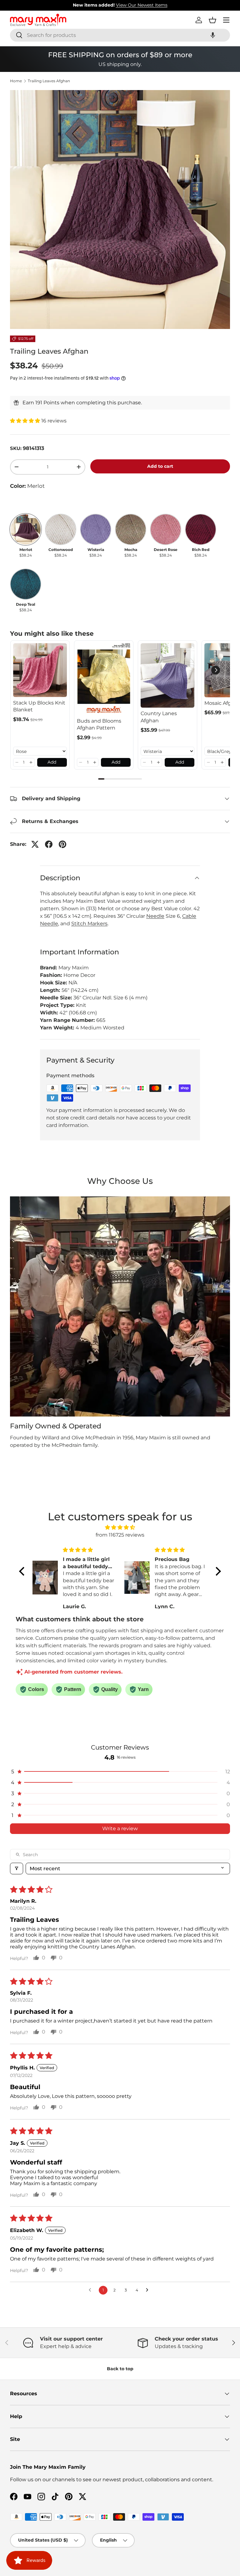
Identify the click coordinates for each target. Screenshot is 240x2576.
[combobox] (120, 35)
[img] (120, 1527)
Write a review (120, 1828)
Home (16, 81)
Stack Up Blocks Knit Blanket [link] (39, 706)
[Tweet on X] (35, 844)
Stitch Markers (89, 924)
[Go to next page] (149, 2290)
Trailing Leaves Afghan (49, 81)
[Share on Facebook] (49, 844)
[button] (213, 35)
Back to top (120, 2369)
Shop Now (159, 5)
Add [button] (52, 762)
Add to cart (160, 466)
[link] (40, 670)
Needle (155, 916)
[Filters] (17, 1869)
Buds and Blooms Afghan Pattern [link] (99, 724)
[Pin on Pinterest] (62, 844)
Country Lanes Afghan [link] (159, 717)
